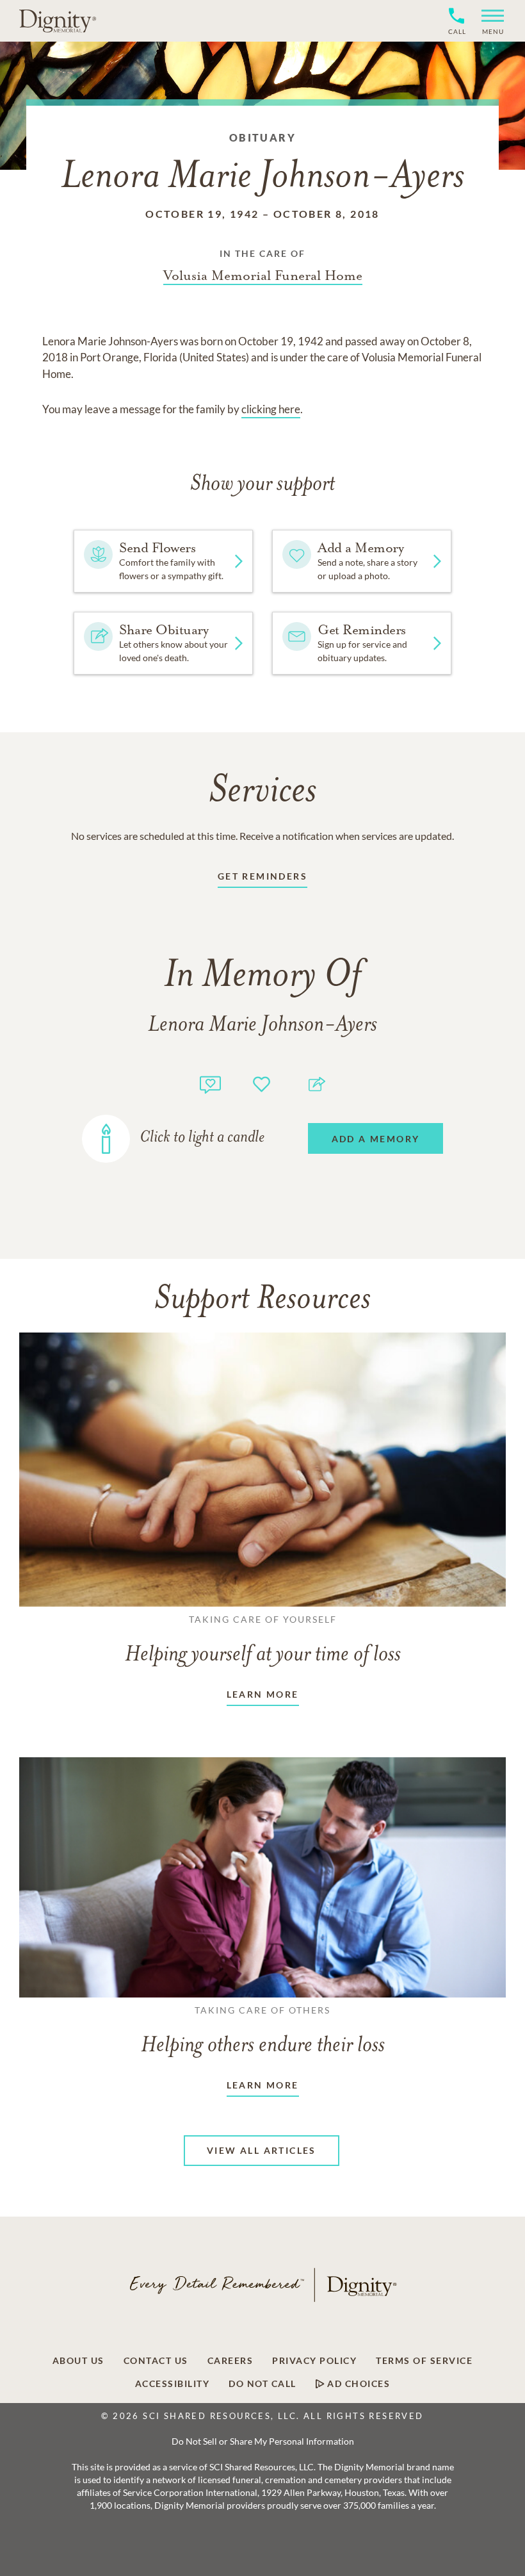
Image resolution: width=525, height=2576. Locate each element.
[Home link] (58, 21)
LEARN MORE (263, 1694)
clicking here (271, 409)
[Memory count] (210, 1083)
